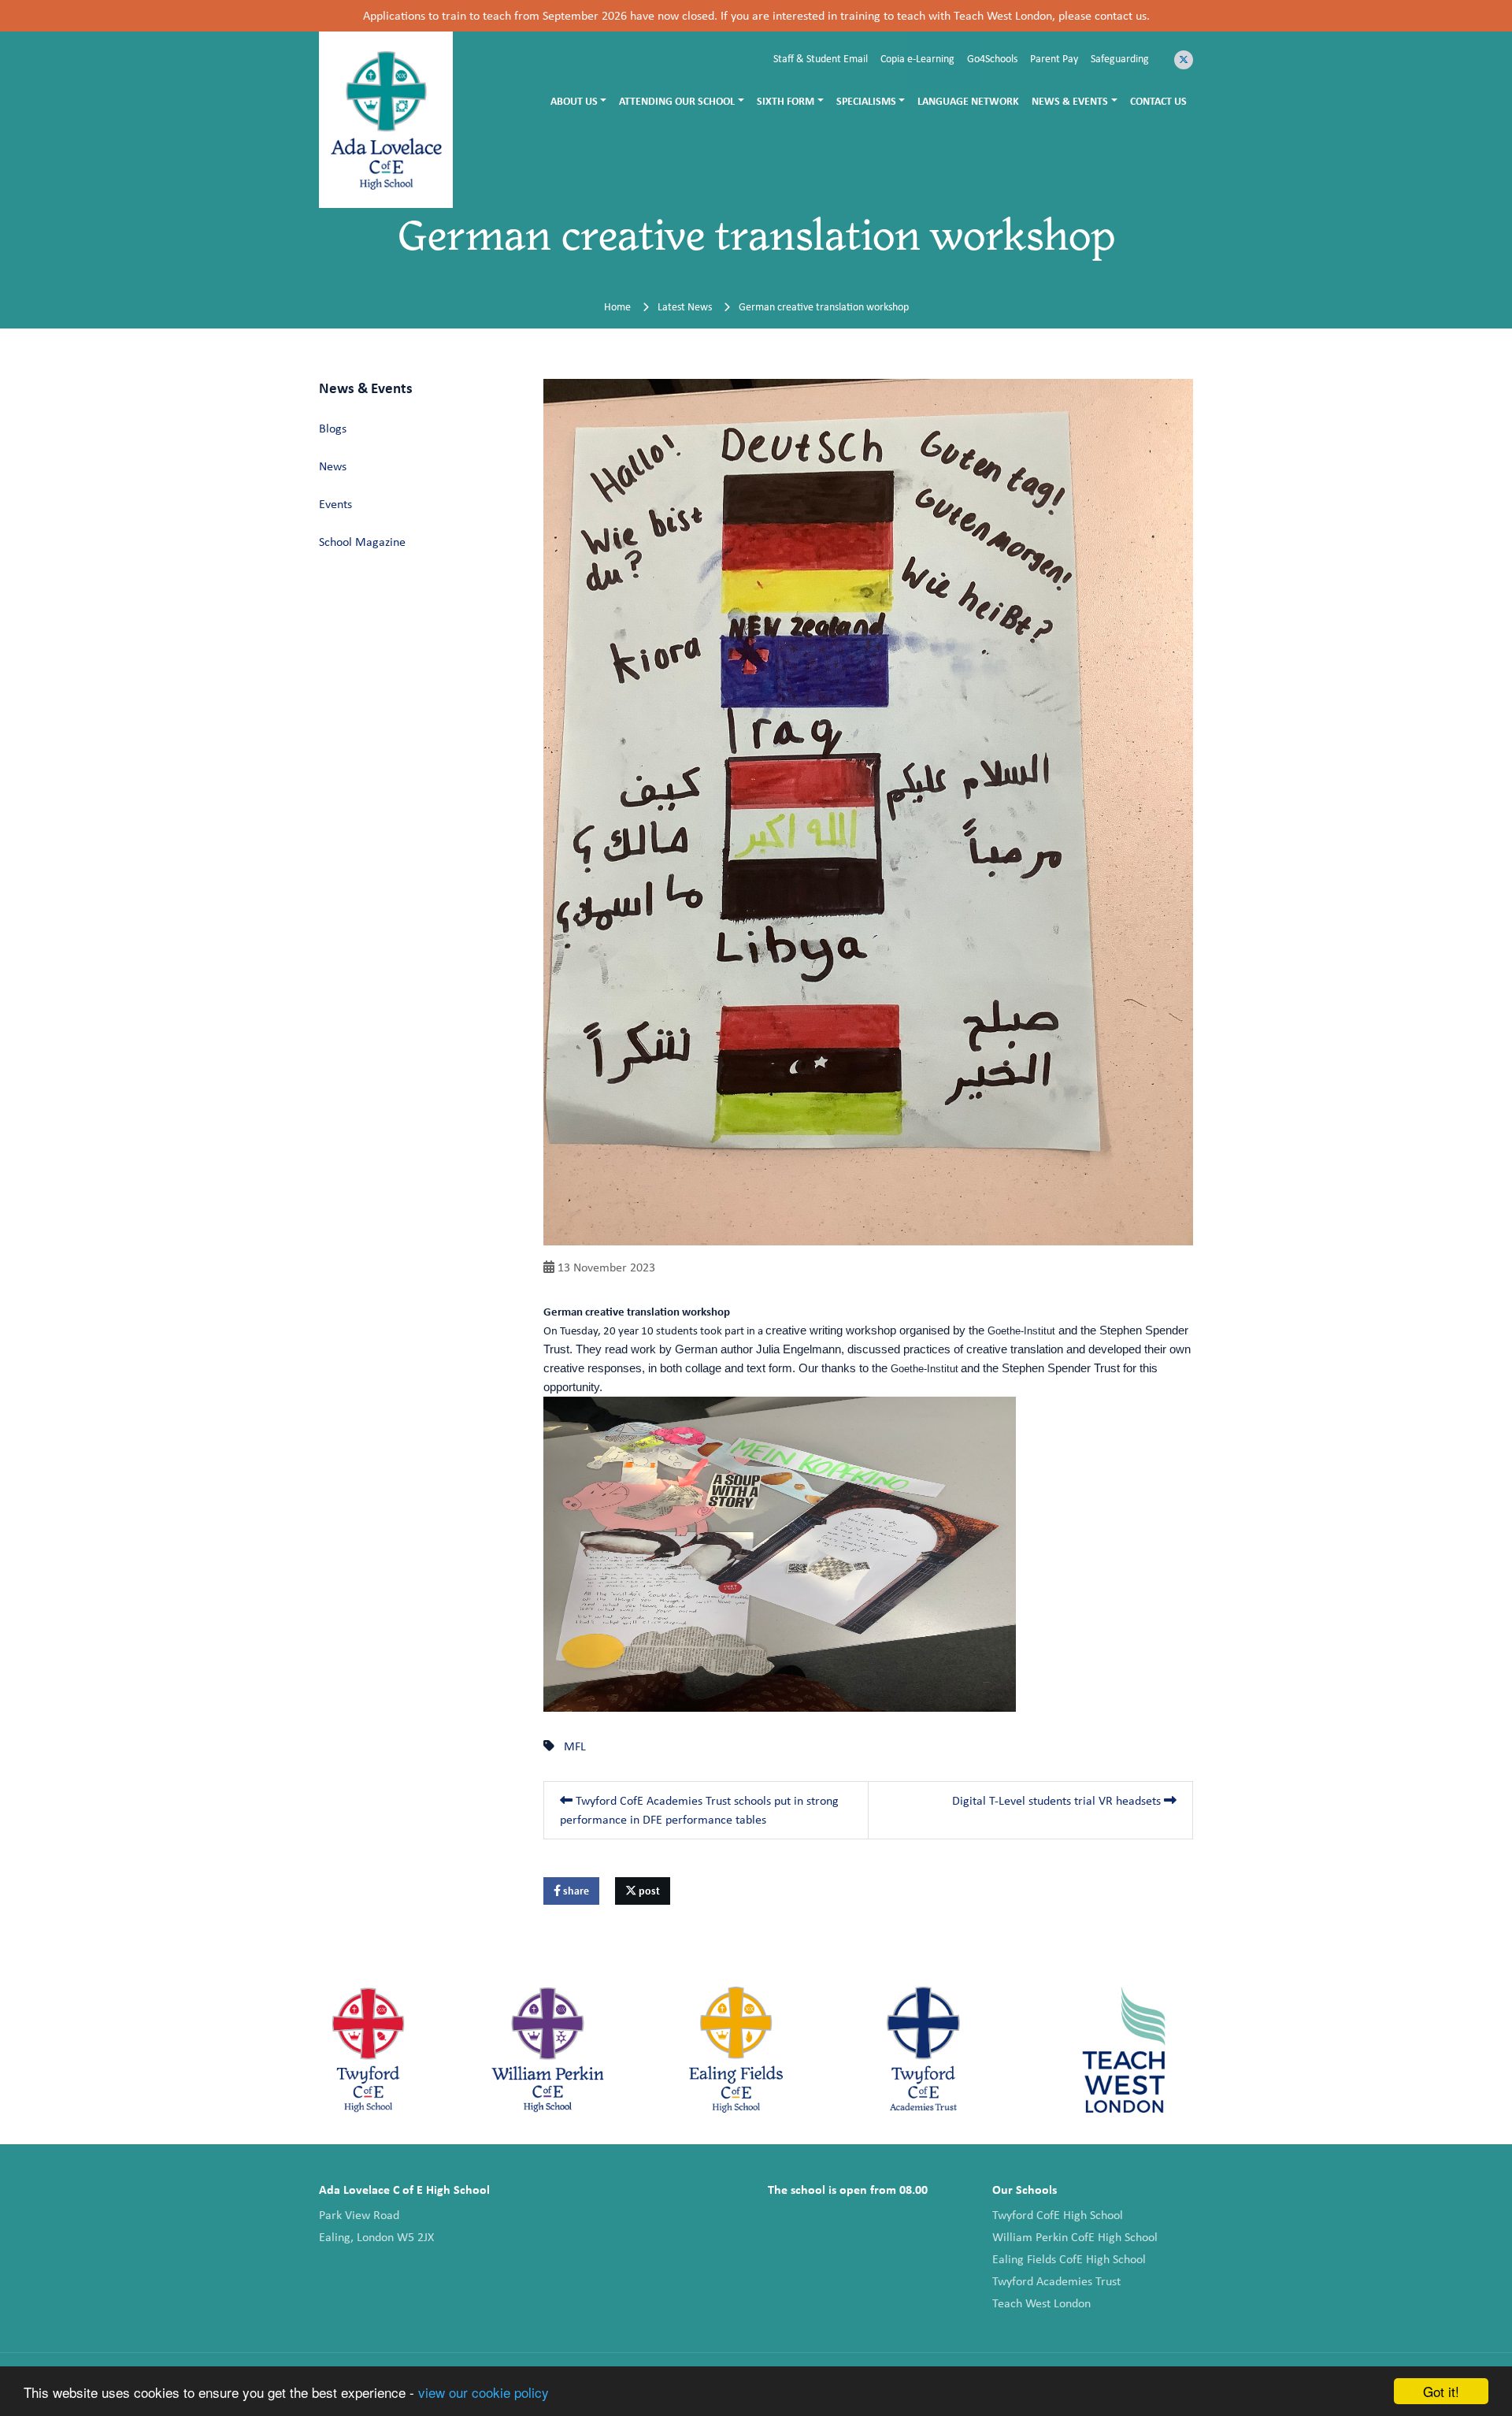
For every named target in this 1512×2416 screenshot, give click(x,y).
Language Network (968, 101)
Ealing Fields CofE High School (1069, 2259)
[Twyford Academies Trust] (925, 2050)
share (575, 1891)
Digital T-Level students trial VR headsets (1058, 1800)
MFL (575, 1746)
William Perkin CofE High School (1075, 2237)
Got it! (1441, 2391)
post (648, 1891)
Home (617, 306)
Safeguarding (1120, 58)
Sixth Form (786, 101)
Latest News (685, 306)
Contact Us (1158, 101)
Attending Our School (677, 101)
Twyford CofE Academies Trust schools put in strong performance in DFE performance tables (699, 1810)
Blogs (333, 428)
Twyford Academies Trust (1056, 2281)
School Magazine (362, 542)
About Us (574, 101)
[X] (1184, 60)
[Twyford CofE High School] (368, 2050)
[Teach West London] (1124, 2050)
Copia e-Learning (917, 58)
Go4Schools (992, 58)
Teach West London (1041, 2303)
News (333, 466)
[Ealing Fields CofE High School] (736, 2050)
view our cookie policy (484, 2392)
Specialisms (866, 101)
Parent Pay (1054, 58)
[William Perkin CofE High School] (547, 2050)
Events (335, 504)
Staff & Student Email (821, 58)
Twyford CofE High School (1058, 2215)
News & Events (1070, 101)
